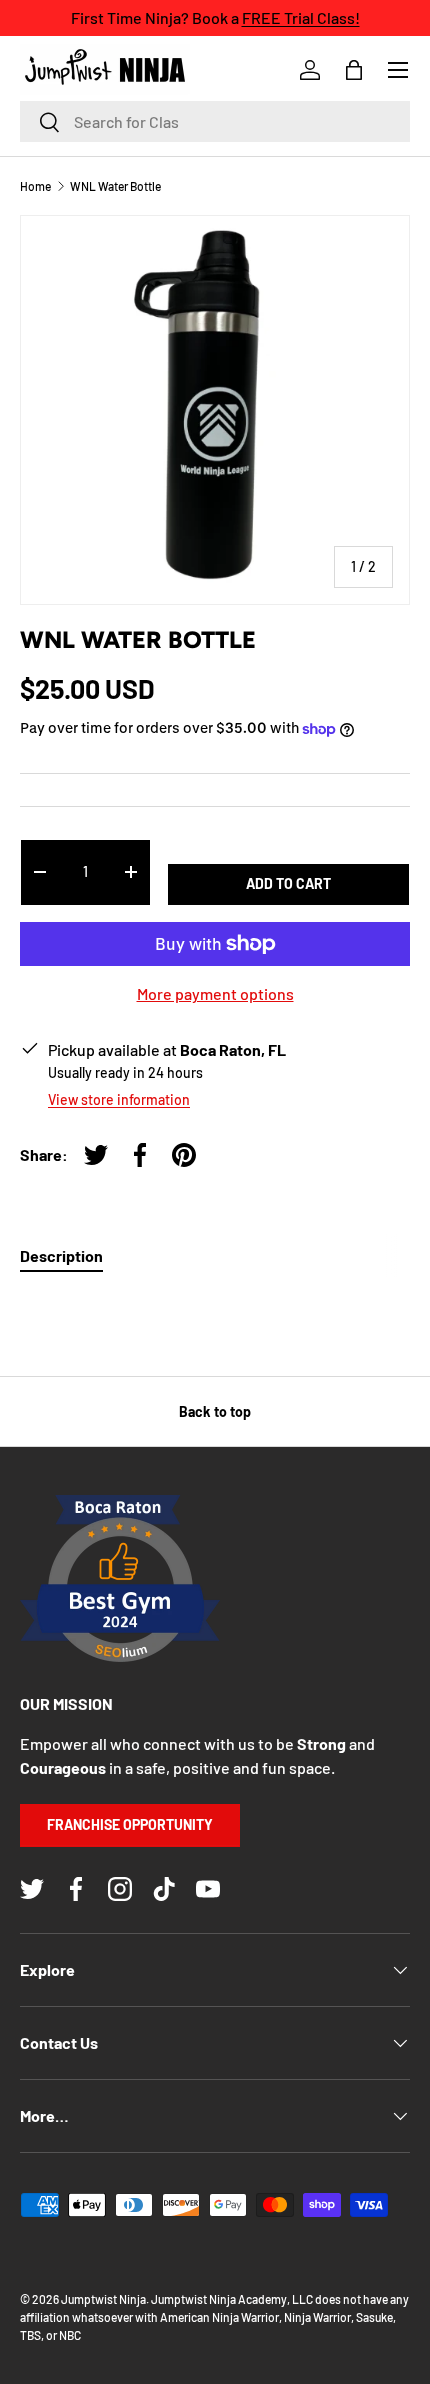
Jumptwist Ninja (103, 2299)
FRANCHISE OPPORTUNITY (130, 1824)
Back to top (215, 1411)
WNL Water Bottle (115, 186)
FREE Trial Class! (301, 17)
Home (35, 186)
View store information (119, 1099)
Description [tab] (61, 1255)
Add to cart (288, 883)
